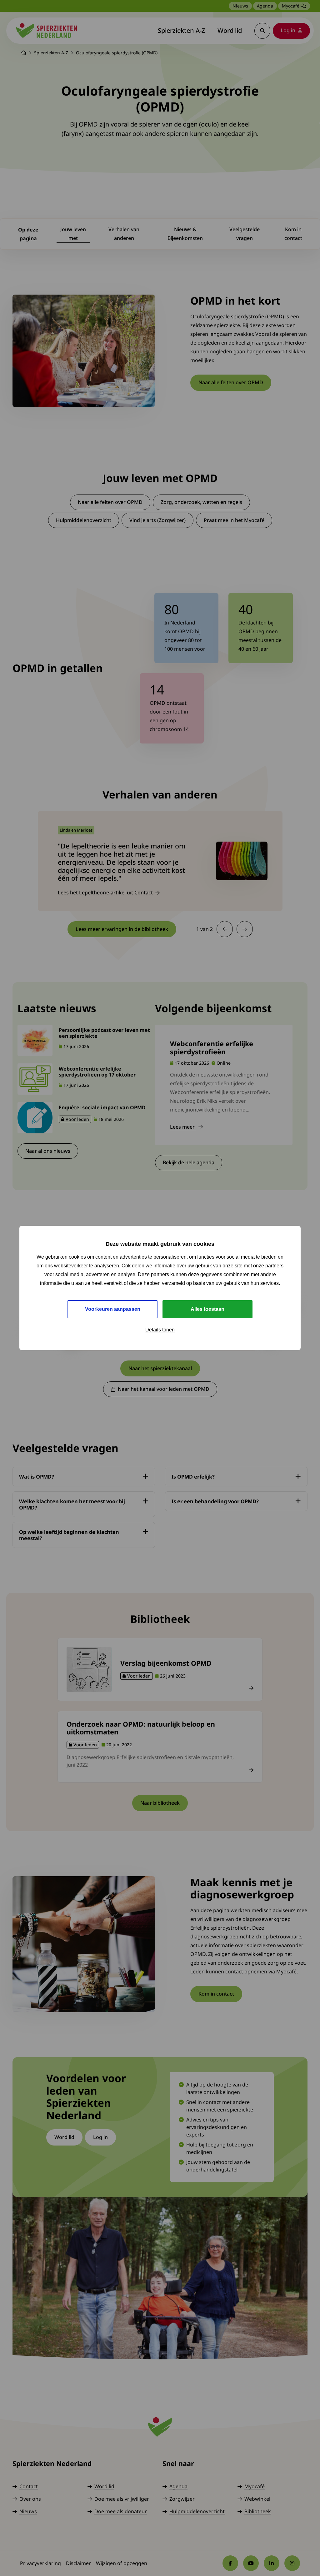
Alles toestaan (207, 1309)
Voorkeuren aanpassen (113, 1309)
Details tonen (160, 1330)
